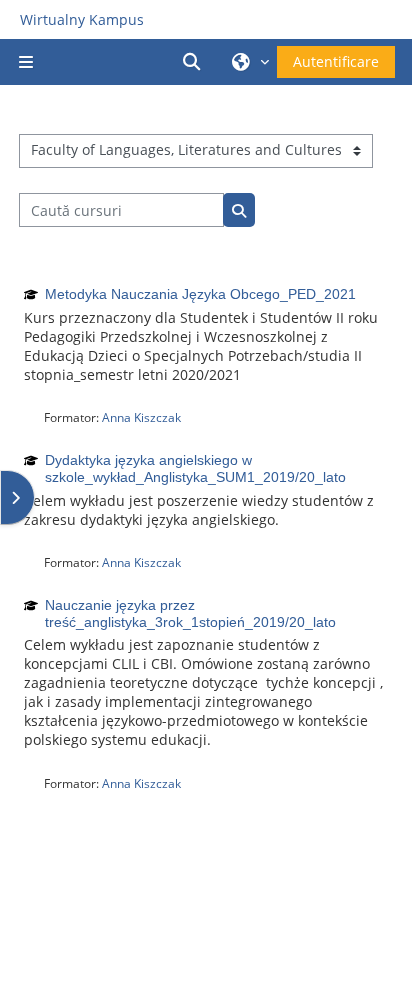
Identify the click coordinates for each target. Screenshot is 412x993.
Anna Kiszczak (141, 417)
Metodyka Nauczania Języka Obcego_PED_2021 (200, 294)
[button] (195, 62)
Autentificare (336, 61)
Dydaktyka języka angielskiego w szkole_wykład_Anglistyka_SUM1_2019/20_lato (195, 468)
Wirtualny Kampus (82, 19)
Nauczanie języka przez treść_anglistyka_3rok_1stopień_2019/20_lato (190, 613)
